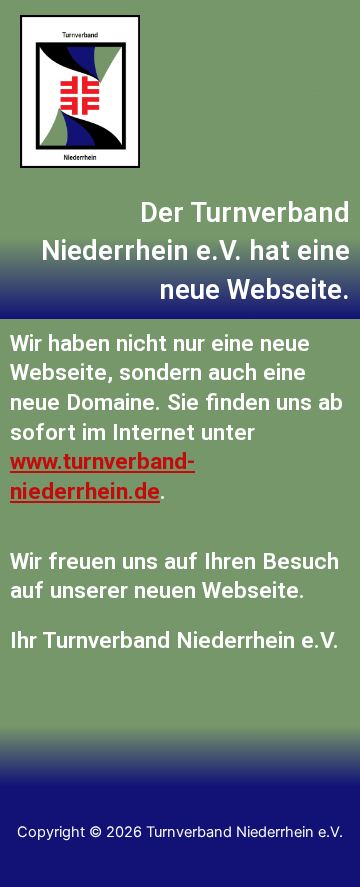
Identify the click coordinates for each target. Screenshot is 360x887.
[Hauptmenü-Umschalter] (319, 92)
